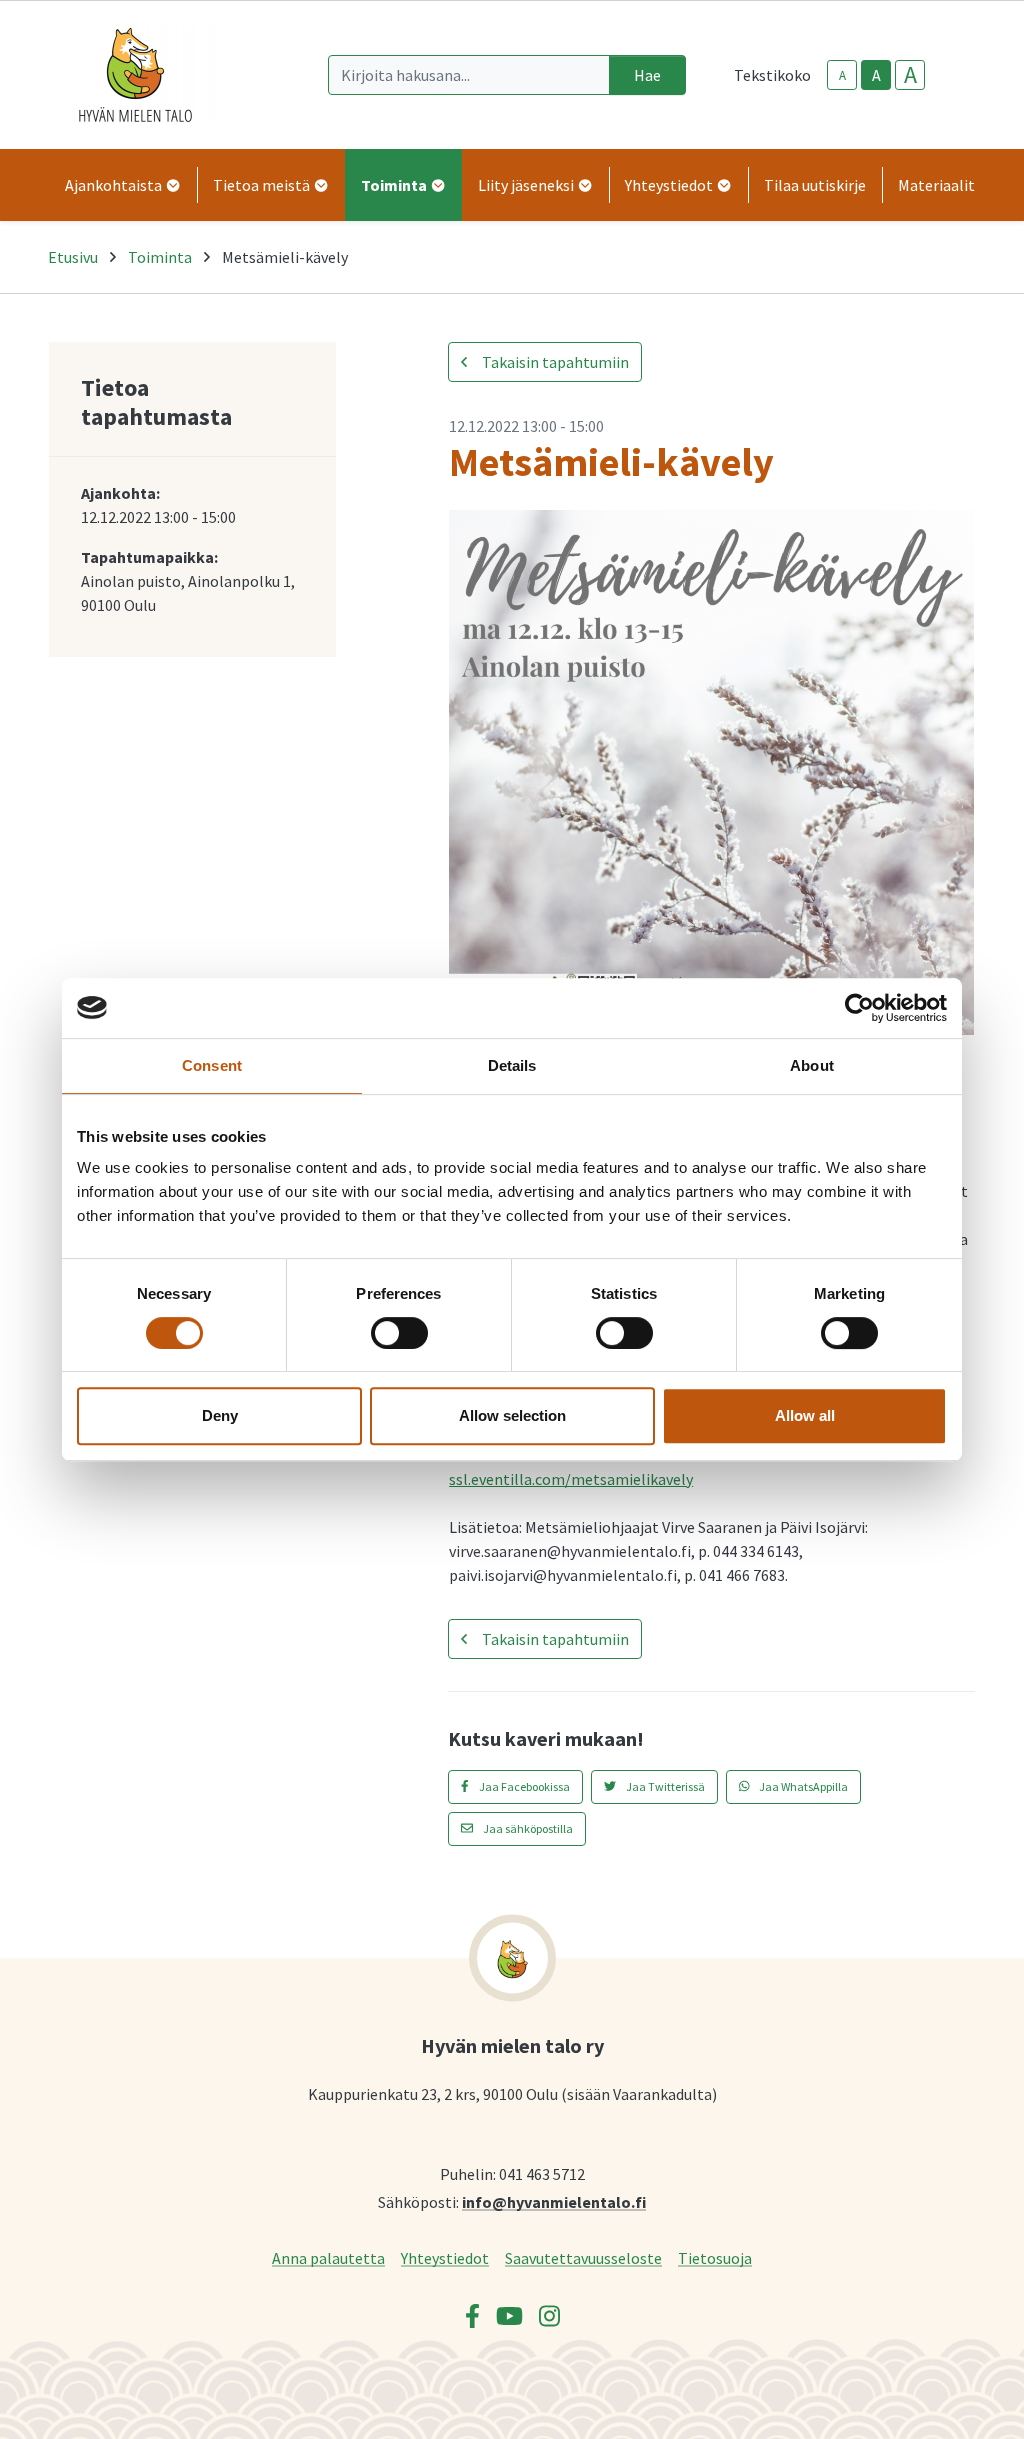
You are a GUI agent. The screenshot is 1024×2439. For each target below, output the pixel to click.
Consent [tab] (212, 1065)
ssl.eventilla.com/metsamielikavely (571, 1479)
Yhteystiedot (445, 2257)
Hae (647, 75)
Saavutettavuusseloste (583, 2257)
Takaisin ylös (951, 2403)
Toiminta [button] (395, 185)
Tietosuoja (715, 2257)
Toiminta (160, 257)
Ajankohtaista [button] (115, 185)
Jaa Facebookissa (523, 1786)
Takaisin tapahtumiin (554, 362)
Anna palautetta (328, 2257)
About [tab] (812, 1065)
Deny (220, 1415)
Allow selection (512, 1415)
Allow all (805, 1415)
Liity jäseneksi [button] (527, 185)
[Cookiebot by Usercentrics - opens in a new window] (859, 1008)
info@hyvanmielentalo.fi (554, 2201)
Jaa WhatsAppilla (802, 1786)
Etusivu (73, 257)
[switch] (399, 1333)
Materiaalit (936, 185)
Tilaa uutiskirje (815, 185)
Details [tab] (512, 1065)
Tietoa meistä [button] (263, 185)
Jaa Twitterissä (664, 1786)
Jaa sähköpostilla (527, 1828)
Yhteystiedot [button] (670, 185)
